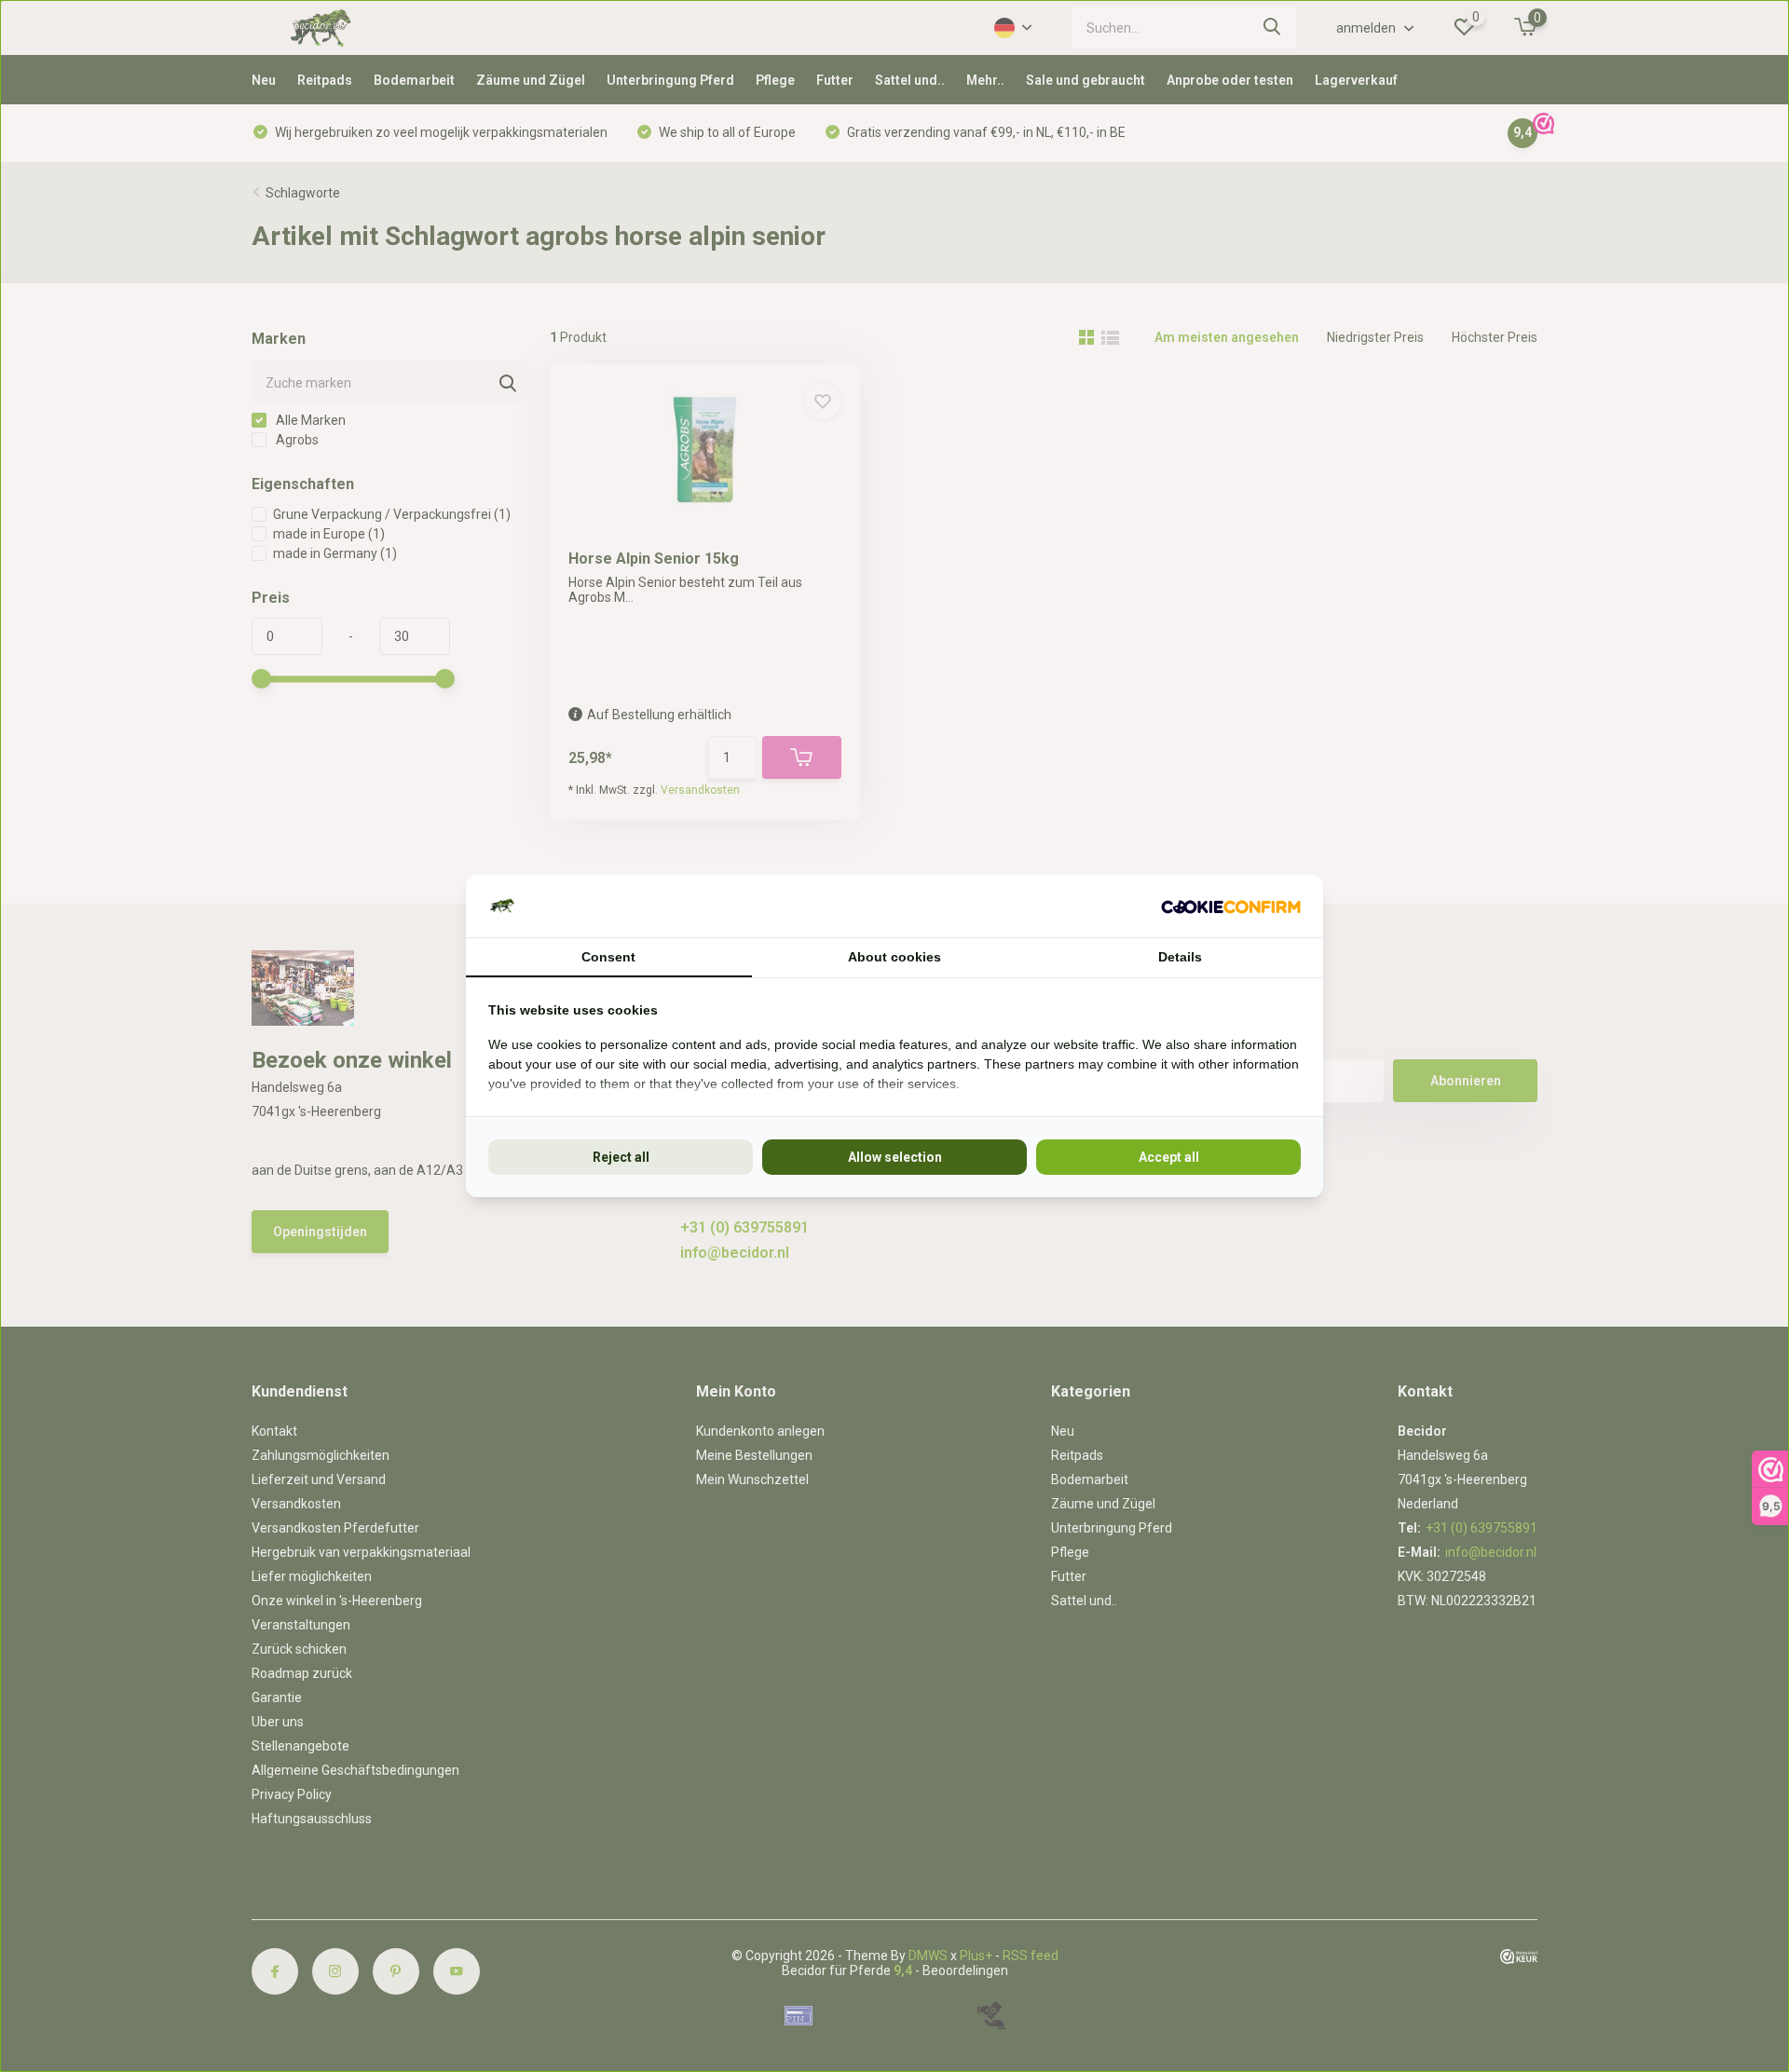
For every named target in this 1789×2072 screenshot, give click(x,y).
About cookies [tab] (894, 957)
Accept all (1169, 1157)
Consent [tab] (608, 957)
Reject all (621, 1157)
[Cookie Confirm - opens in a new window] (1231, 906)
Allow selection (895, 1157)
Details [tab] (1180, 957)
